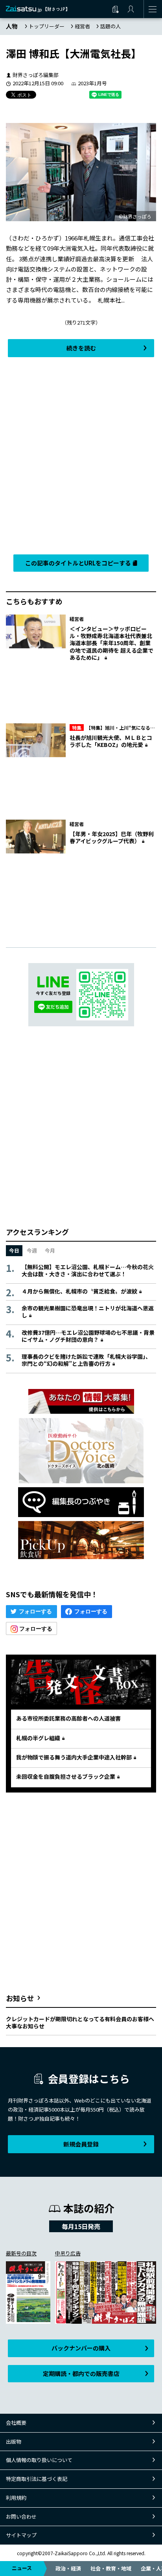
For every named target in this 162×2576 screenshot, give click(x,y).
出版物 (14, 2441)
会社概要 (16, 2423)
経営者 (82, 26)
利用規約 (16, 2498)
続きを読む (81, 348)
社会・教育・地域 (111, 2568)
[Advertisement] (81, 454)
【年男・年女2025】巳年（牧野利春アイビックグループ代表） (112, 837)
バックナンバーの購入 (81, 2348)
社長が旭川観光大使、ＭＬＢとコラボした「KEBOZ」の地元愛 (111, 741)
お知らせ (20, 1998)
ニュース (22, 2568)
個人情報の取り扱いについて (39, 2460)
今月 (50, 1250)
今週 (32, 1250)
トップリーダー (47, 26)
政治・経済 (68, 2568)
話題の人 (110, 26)
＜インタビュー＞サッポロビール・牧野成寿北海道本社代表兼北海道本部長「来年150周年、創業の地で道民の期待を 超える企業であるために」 (111, 643)
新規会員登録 (81, 2144)
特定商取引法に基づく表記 (37, 2479)
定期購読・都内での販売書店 (81, 2373)
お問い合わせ (21, 2516)
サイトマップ (21, 2535)
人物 (12, 26)
